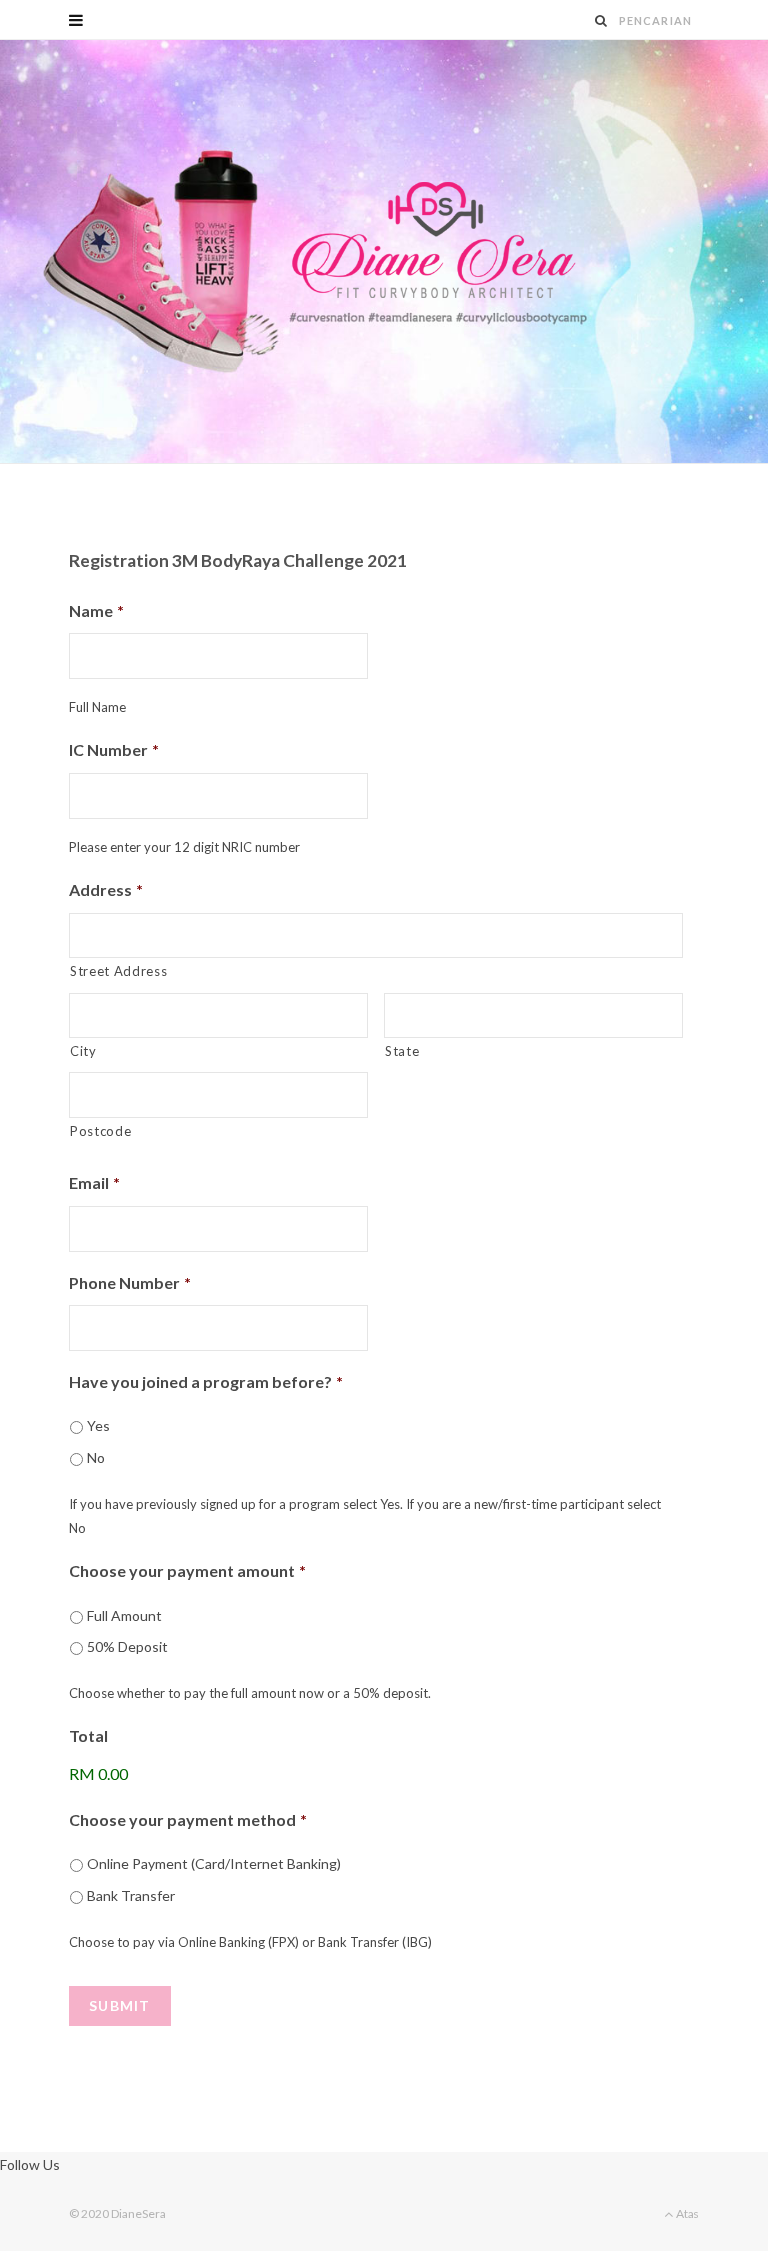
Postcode (100, 1131)
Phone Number (130, 1282)
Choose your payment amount (187, 1570)
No (96, 1457)
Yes (98, 1425)
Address (106, 889)
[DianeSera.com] (384, 251)
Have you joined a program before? (206, 1381)
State (402, 1051)
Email (94, 1182)
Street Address (118, 971)
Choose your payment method (188, 1819)
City (83, 1051)
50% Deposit (127, 1646)
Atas (686, 2213)
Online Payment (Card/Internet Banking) (214, 1863)
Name (96, 610)
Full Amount (124, 1615)
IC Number (114, 749)
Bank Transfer (131, 1895)
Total (88, 1735)
